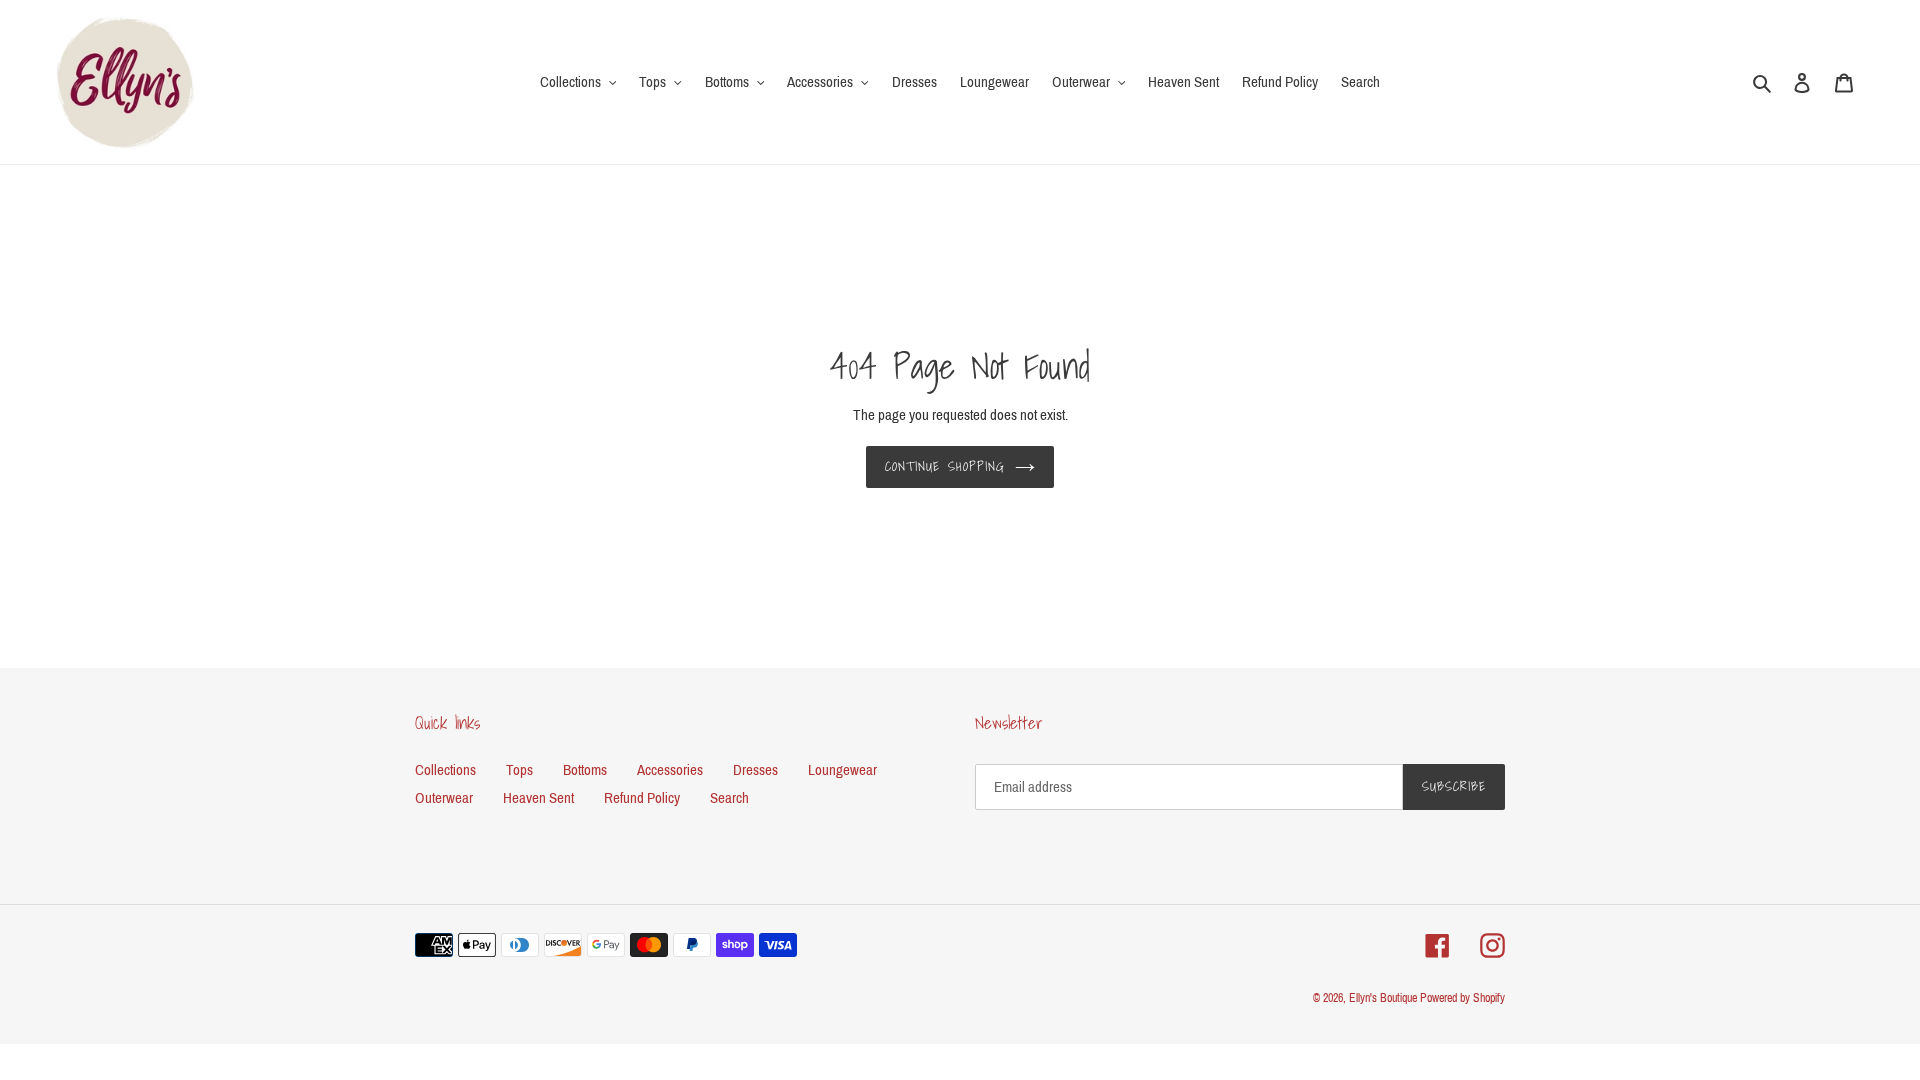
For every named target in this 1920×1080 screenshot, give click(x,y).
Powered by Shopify (1462, 998)
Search (729, 798)
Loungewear (842, 770)
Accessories (670, 770)
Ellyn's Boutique (1383, 998)
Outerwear (444, 798)
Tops (519, 770)
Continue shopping (945, 466)
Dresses (755, 770)
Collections (445, 770)
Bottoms (585, 770)
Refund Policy (642, 798)
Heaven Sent (538, 798)
